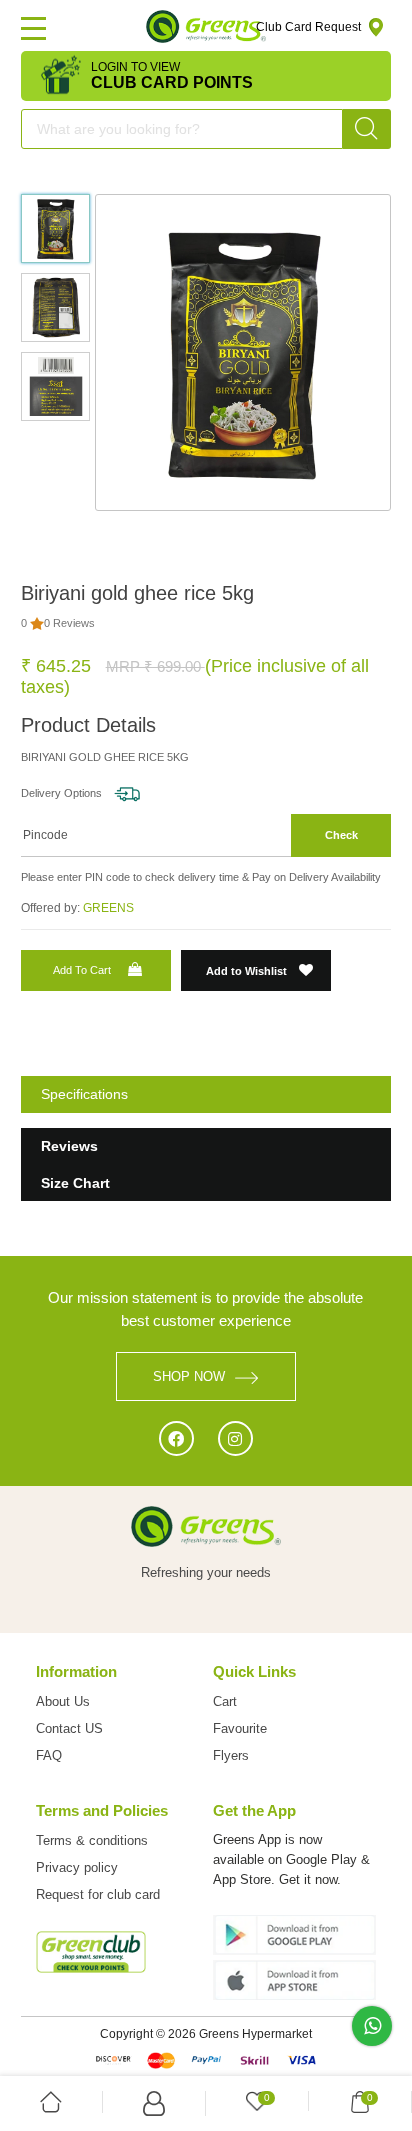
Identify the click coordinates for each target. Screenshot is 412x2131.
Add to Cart (82, 970)
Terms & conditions (92, 1840)
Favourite (240, 1728)
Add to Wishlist (248, 971)
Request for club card (98, 1894)
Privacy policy (77, 1867)
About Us (63, 1701)
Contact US (69, 1728)
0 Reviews (69, 623)
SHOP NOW (189, 1376)
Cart (225, 1701)
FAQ (49, 1755)
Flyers (231, 1755)
